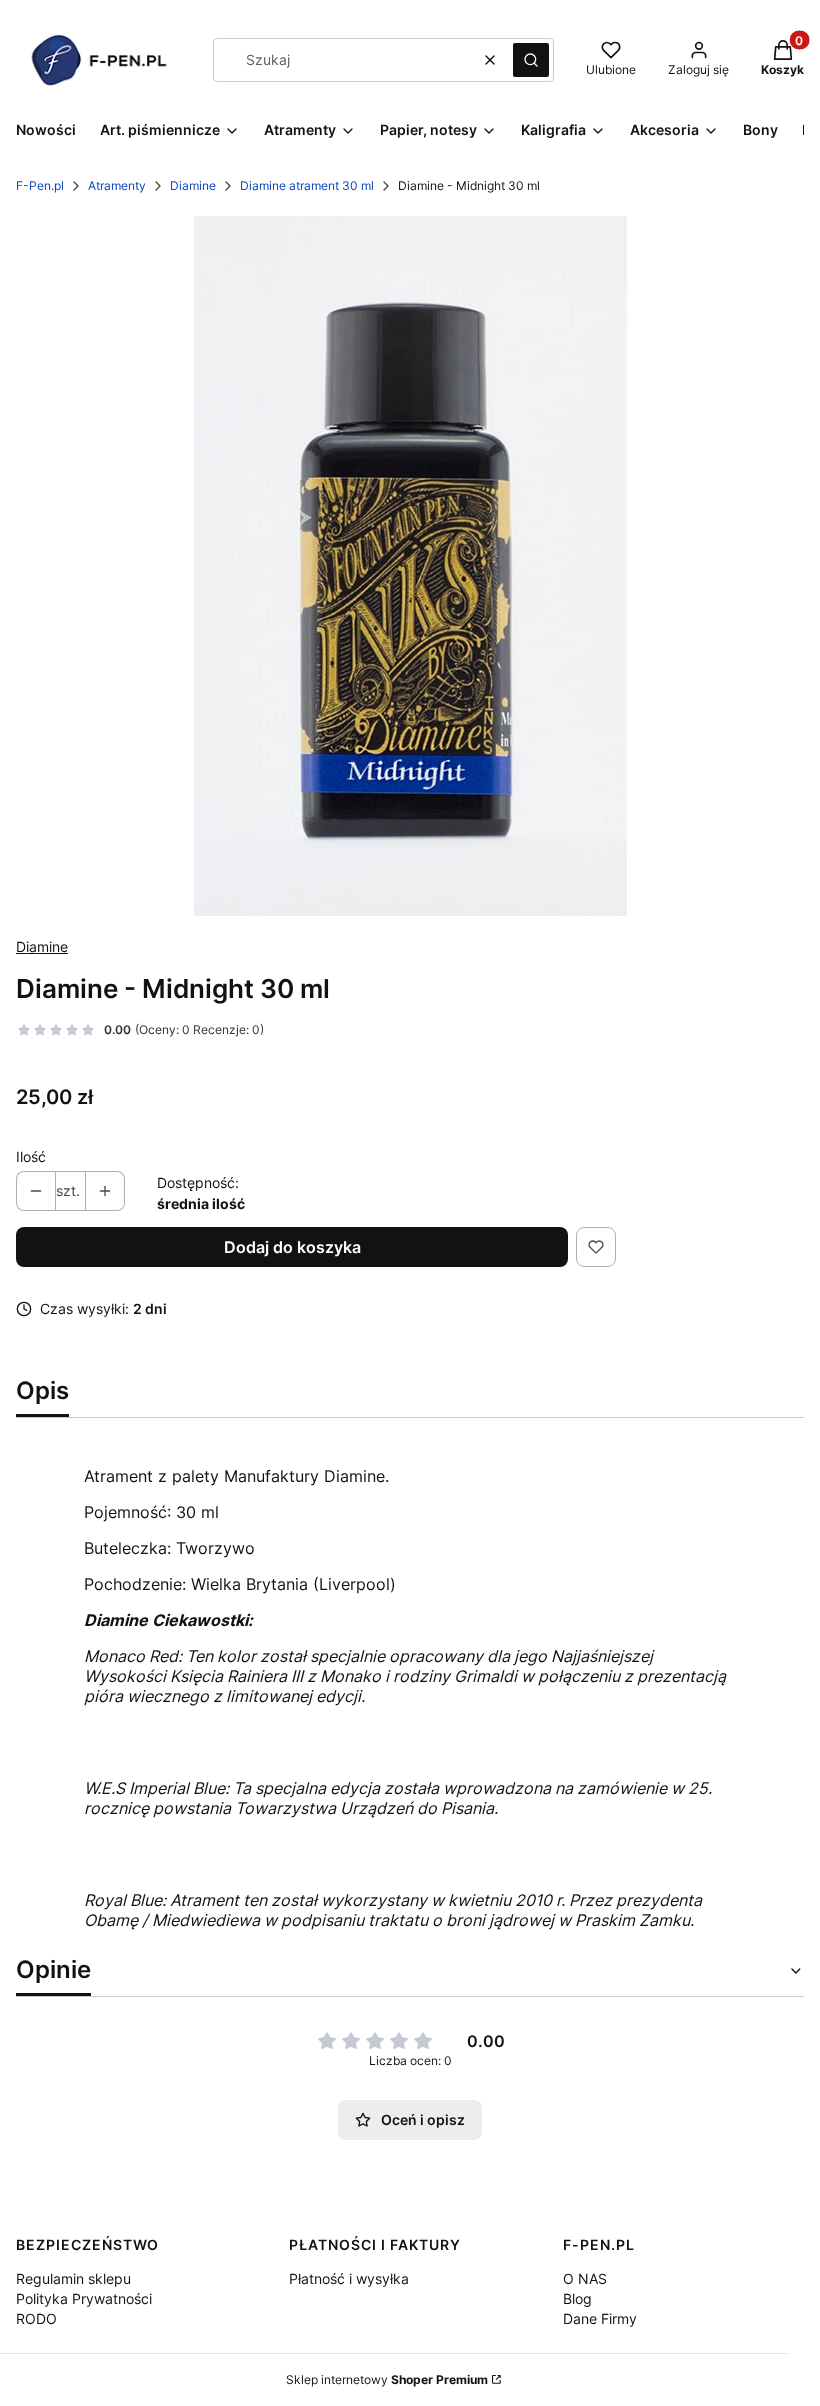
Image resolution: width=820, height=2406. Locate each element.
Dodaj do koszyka (292, 1247)
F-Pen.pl (40, 185)
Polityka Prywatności (84, 2298)
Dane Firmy (600, 2318)
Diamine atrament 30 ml (307, 185)
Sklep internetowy (387, 2379)
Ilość (31, 1156)
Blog (577, 2298)
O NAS (585, 2278)
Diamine (193, 185)
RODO (36, 2318)
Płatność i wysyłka (349, 2278)
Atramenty (117, 185)
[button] (531, 60)
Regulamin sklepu (73, 2278)
